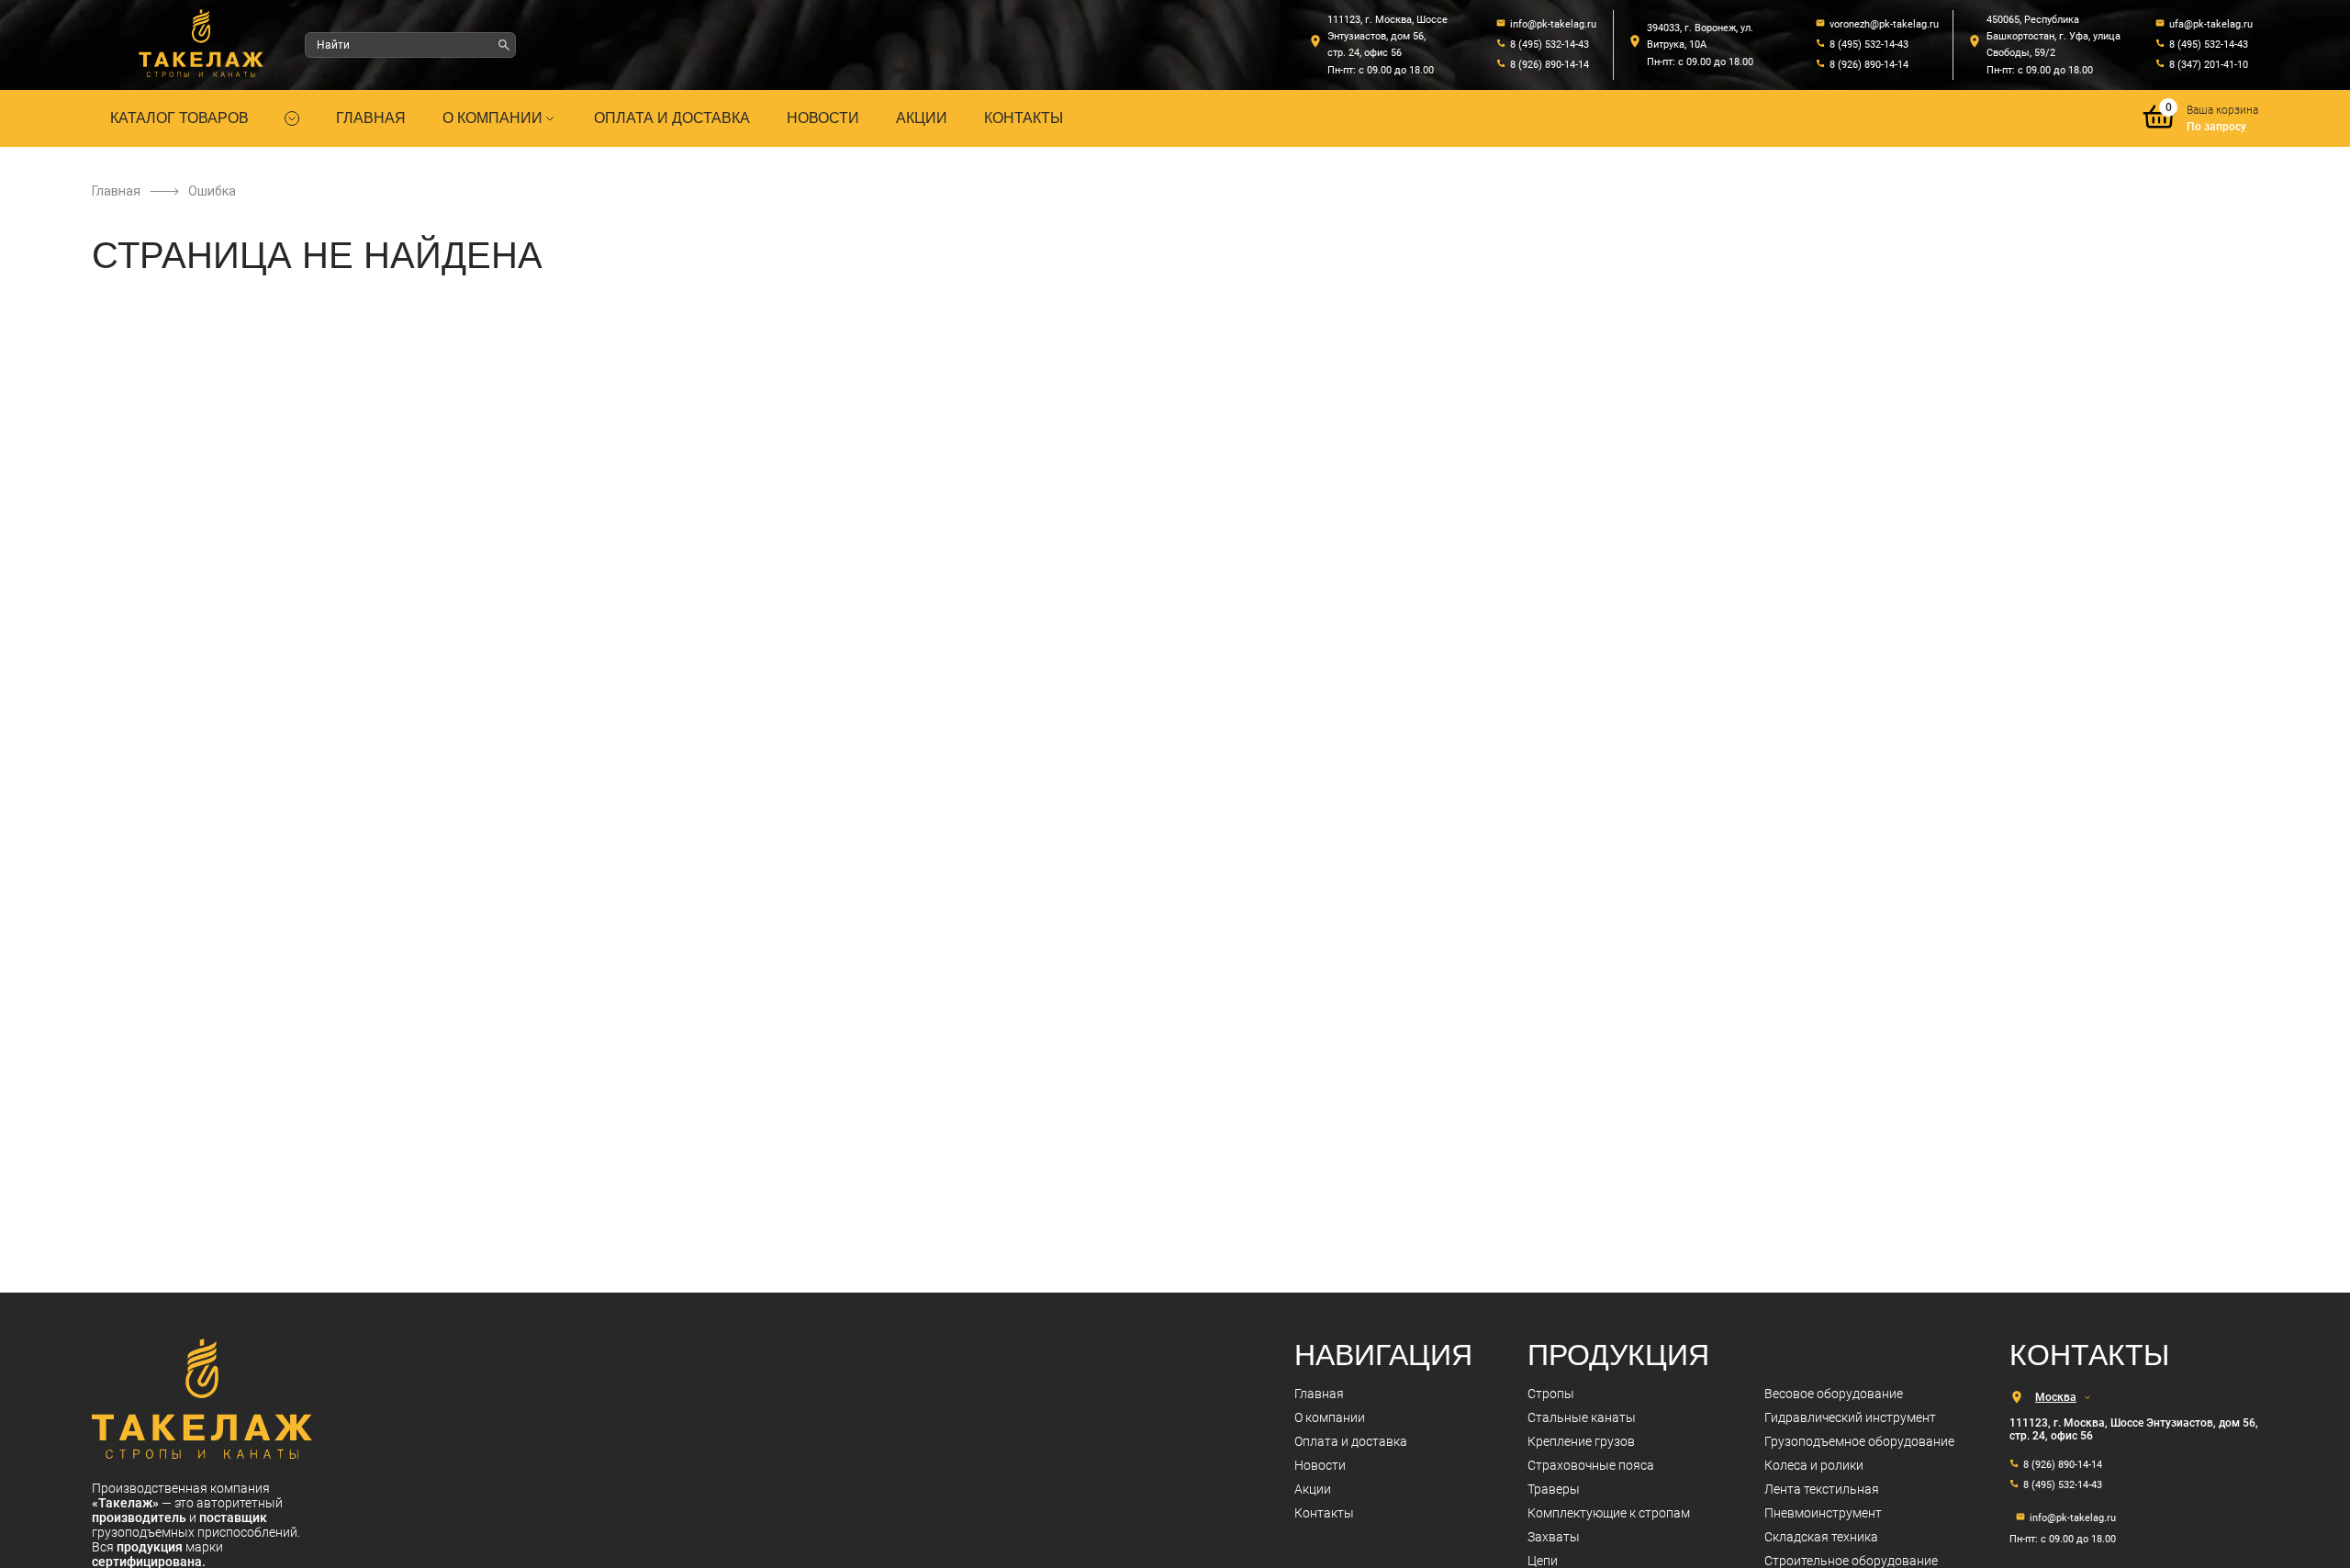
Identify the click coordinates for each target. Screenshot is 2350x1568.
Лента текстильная (1822, 1489)
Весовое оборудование (1834, 1394)
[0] (2159, 130)
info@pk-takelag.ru (1553, 24)
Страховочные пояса (1591, 1465)
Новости (823, 118)
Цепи (1543, 1561)
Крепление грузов (1581, 1441)
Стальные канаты (1582, 1417)
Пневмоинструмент (1823, 1513)
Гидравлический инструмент (1850, 1417)
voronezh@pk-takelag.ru (1884, 24)
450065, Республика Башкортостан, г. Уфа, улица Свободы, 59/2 (2053, 36)
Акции (922, 118)
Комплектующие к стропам (1609, 1513)
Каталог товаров (179, 118)
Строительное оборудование (1851, 1561)
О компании (492, 118)
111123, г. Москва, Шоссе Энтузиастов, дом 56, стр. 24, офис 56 (1388, 36)
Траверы (1554, 1489)
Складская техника (1821, 1537)
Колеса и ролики (1814, 1465)
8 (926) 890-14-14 (1550, 65)
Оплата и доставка (672, 118)
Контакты (1024, 118)
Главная (371, 118)
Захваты (1554, 1537)
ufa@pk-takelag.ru (2211, 24)
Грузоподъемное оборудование (1859, 1441)
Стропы (1551, 1394)
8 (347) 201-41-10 (2209, 65)
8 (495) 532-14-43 (1550, 45)
